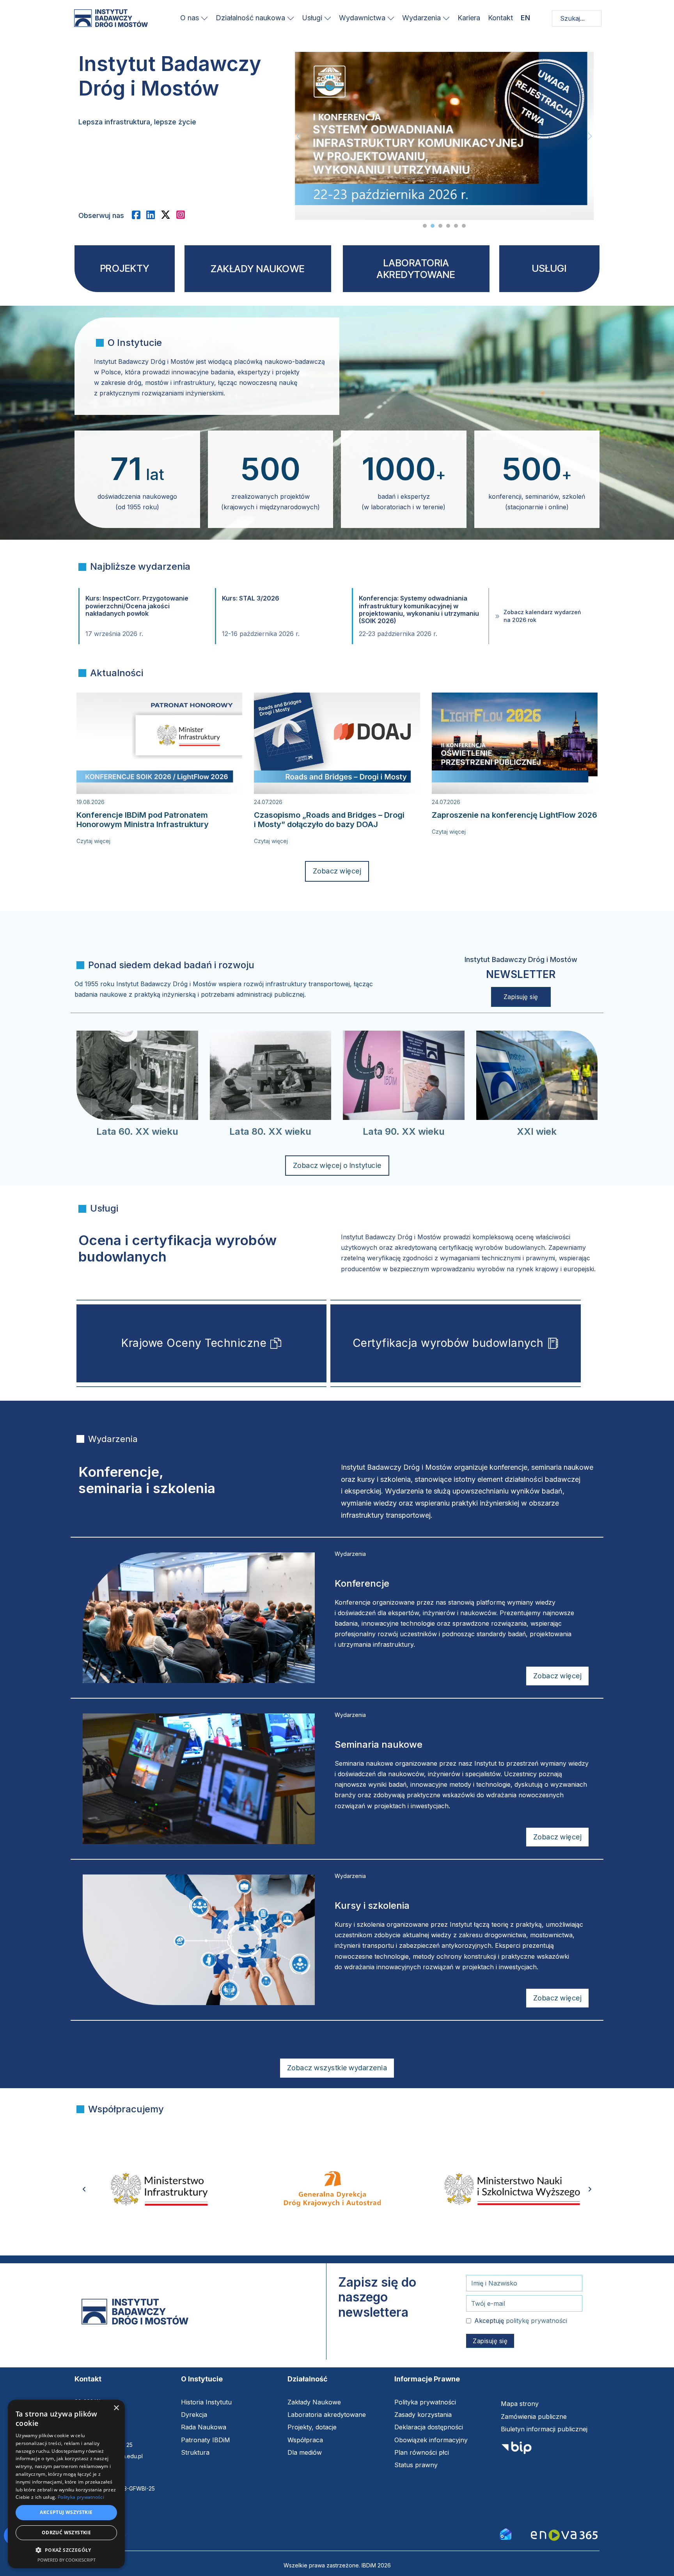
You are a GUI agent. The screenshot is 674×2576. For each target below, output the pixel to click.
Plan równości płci (422, 2452)
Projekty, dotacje (312, 2427)
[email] (505, 2533)
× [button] (116, 2408)
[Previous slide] (299, 136)
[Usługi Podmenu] (328, 18)
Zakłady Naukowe (314, 2402)
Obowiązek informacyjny (431, 2440)
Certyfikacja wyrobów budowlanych (448, 1343)
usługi (549, 268)
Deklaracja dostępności (429, 2427)
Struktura (195, 2452)
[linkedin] (153, 215)
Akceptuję (521, 2321)
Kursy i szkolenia (372, 1905)
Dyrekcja (194, 2415)
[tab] (425, 226)
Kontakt (500, 18)
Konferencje (362, 1583)
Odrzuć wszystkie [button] (66, 2533)
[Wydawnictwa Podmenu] (391, 18)
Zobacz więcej (337, 871)
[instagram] (184, 215)
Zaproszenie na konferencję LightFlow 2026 (514, 815)
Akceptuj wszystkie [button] (66, 2512)
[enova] (564, 2536)
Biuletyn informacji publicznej (544, 2429)
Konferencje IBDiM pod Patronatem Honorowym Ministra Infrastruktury (143, 820)
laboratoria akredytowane (416, 269)
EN (525, 18)
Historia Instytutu (206, 2402)
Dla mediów (305, 2452)
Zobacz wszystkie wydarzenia (337, 2068)
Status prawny (416, 2465)
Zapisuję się (521, 997)
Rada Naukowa (204, 2427)
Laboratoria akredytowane (327, 2415)
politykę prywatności (537, 2321)
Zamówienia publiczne (534, 2417)
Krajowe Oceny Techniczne (194, 1343)
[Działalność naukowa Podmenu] (291, 18)
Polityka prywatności (425, 2402)
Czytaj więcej (93, 841)
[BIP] (516, 2450)
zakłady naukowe (258, 269)
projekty (125, 268)
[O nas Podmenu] (204, 18)
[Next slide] (590, 136)
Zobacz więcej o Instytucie (337, 1165)
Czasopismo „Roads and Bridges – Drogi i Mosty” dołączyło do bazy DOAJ (329, 820)
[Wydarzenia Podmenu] (446, 18)
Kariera (469, 18)
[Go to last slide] (84, 2189)
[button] (66, 2550)
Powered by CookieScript (67, 2560)
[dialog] (66, 2484)
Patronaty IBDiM (206, 2440)
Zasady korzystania (423, 2415)
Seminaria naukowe (379, 1744)
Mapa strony (520, 2404)
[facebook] (139, 215)
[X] (168, 215)
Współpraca (305, 2440)
